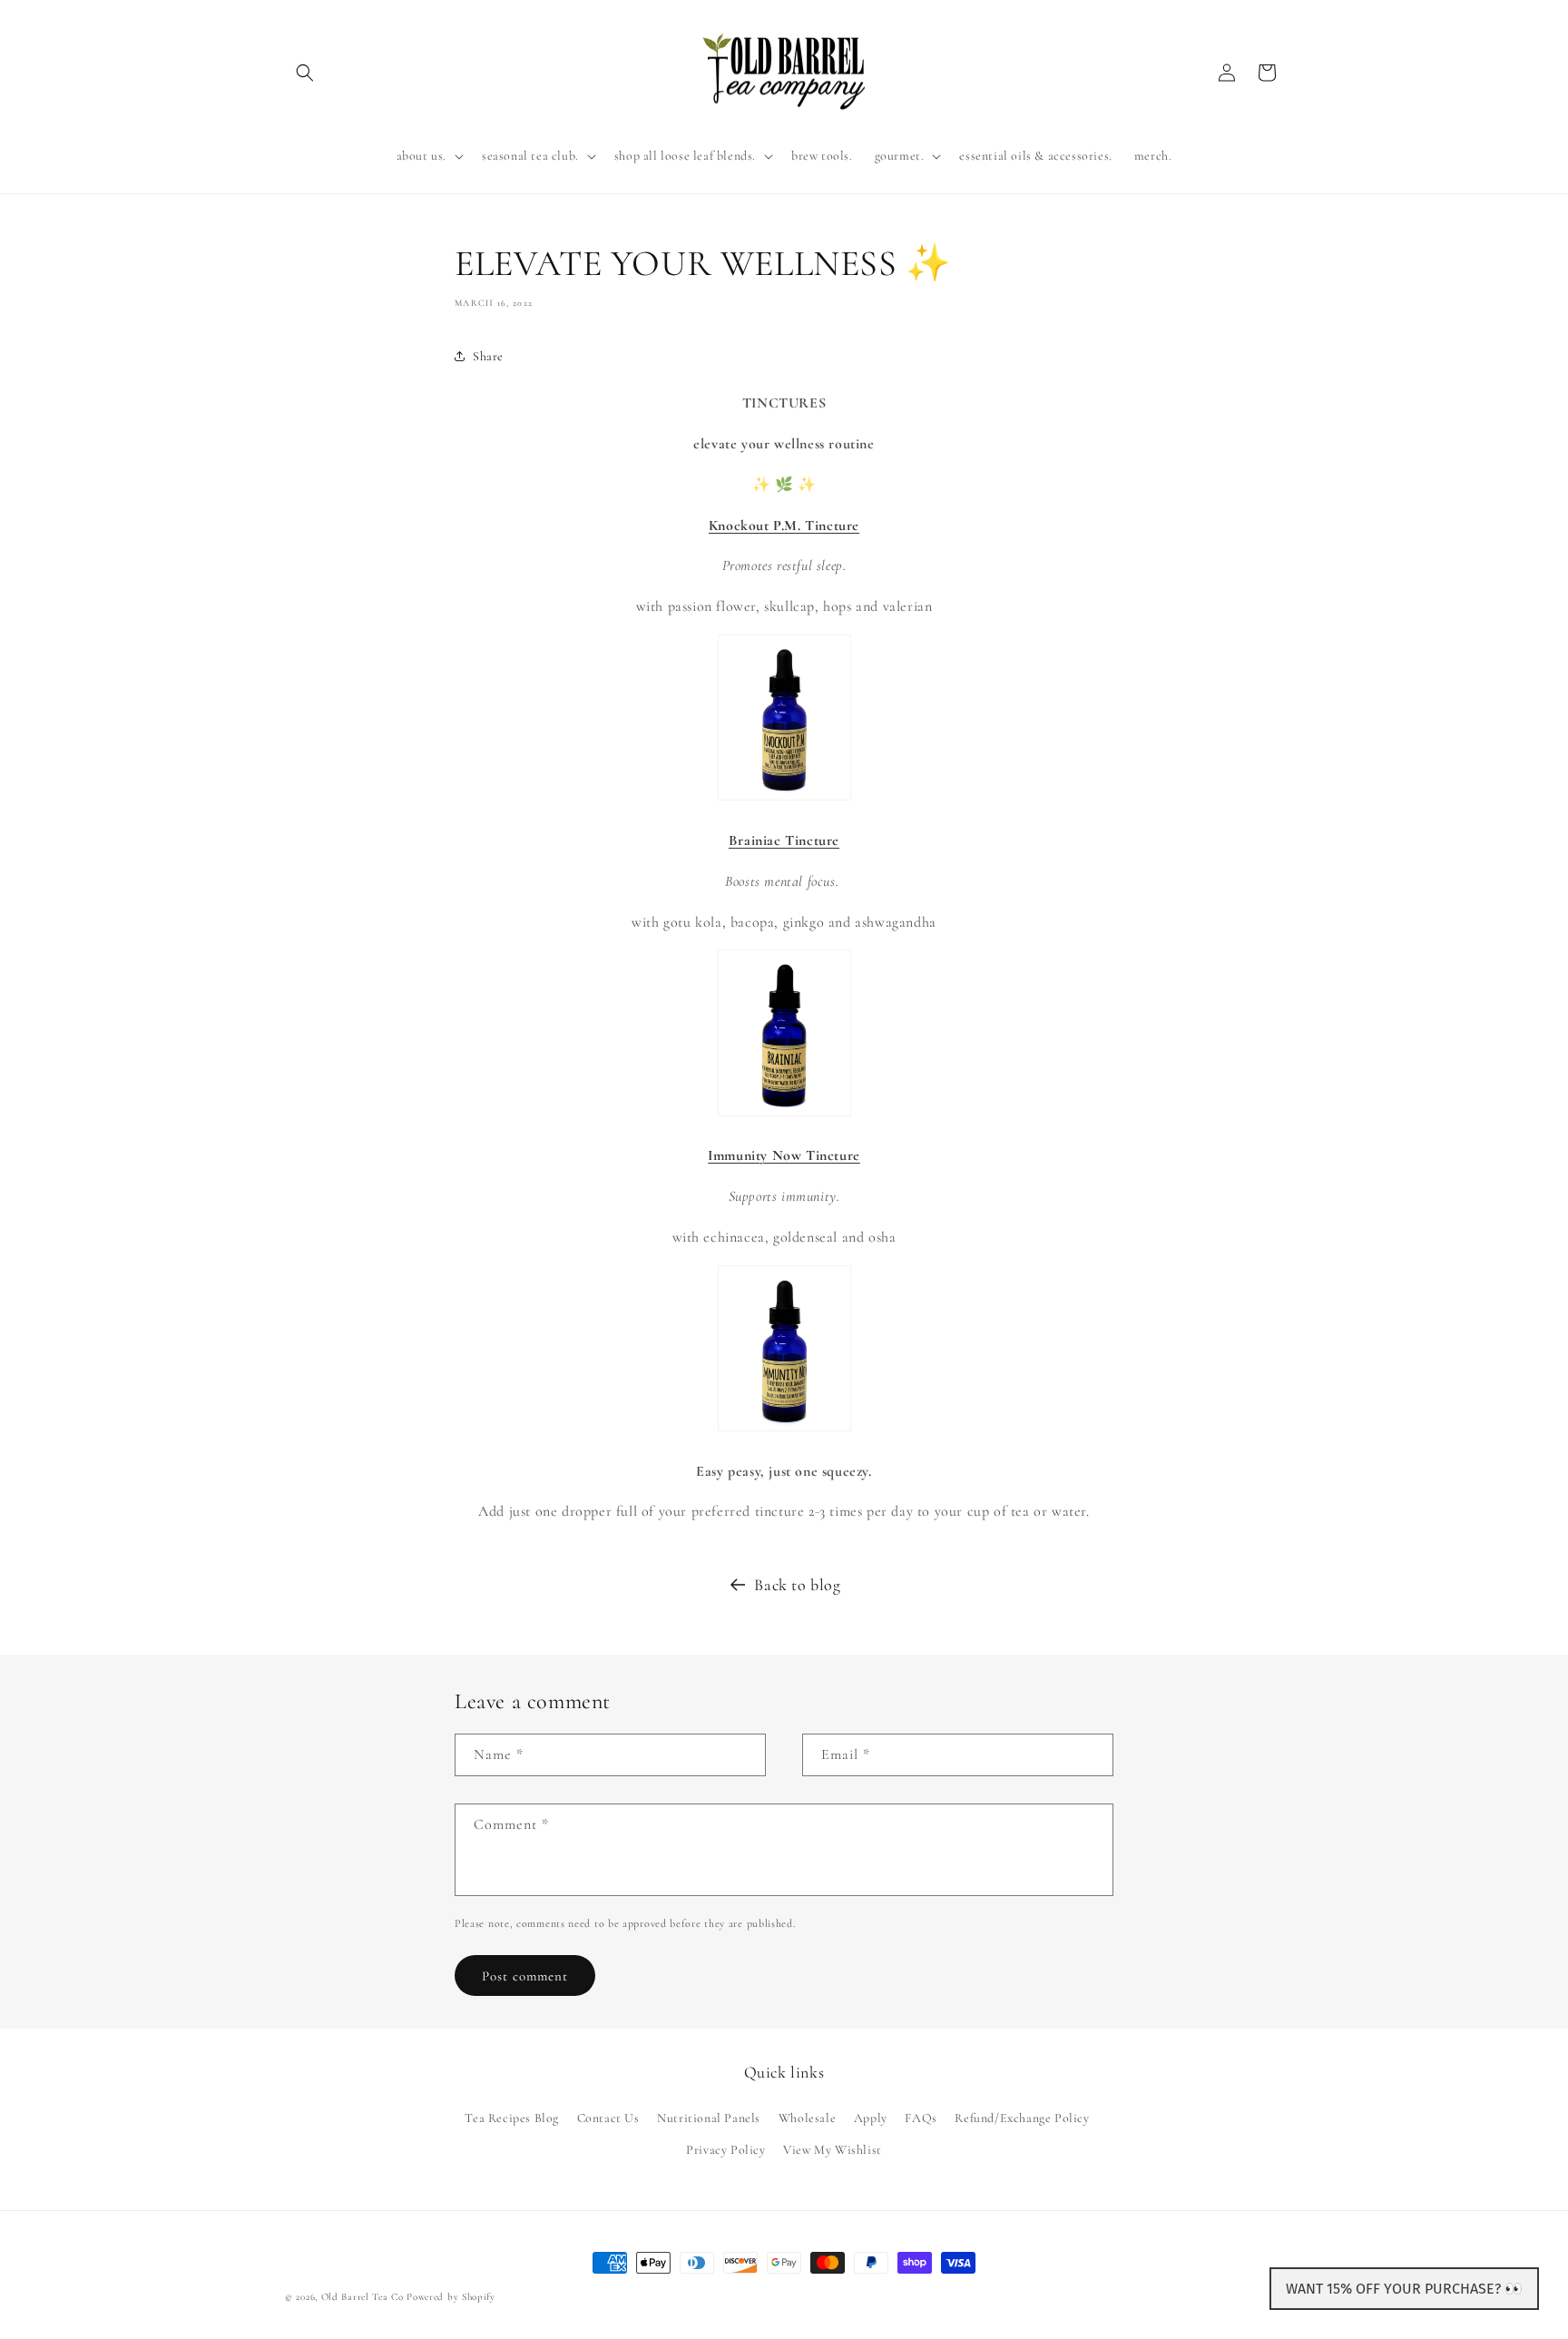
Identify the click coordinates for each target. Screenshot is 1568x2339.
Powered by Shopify (451, 2297)
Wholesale (807, 2117)
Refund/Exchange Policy (1022, 2117)
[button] (305, 73)
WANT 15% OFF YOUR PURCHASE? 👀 (1404, 2289)
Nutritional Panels (709, 2117)
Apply (871, 2117)
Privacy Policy (725, 2149)
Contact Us (608, 2117)
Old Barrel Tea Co (363, 2297)
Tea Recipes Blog (512, 2117)
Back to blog (797, 1585)
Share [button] (488, 356)
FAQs (921, 2117)
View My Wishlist (833, 2149)
